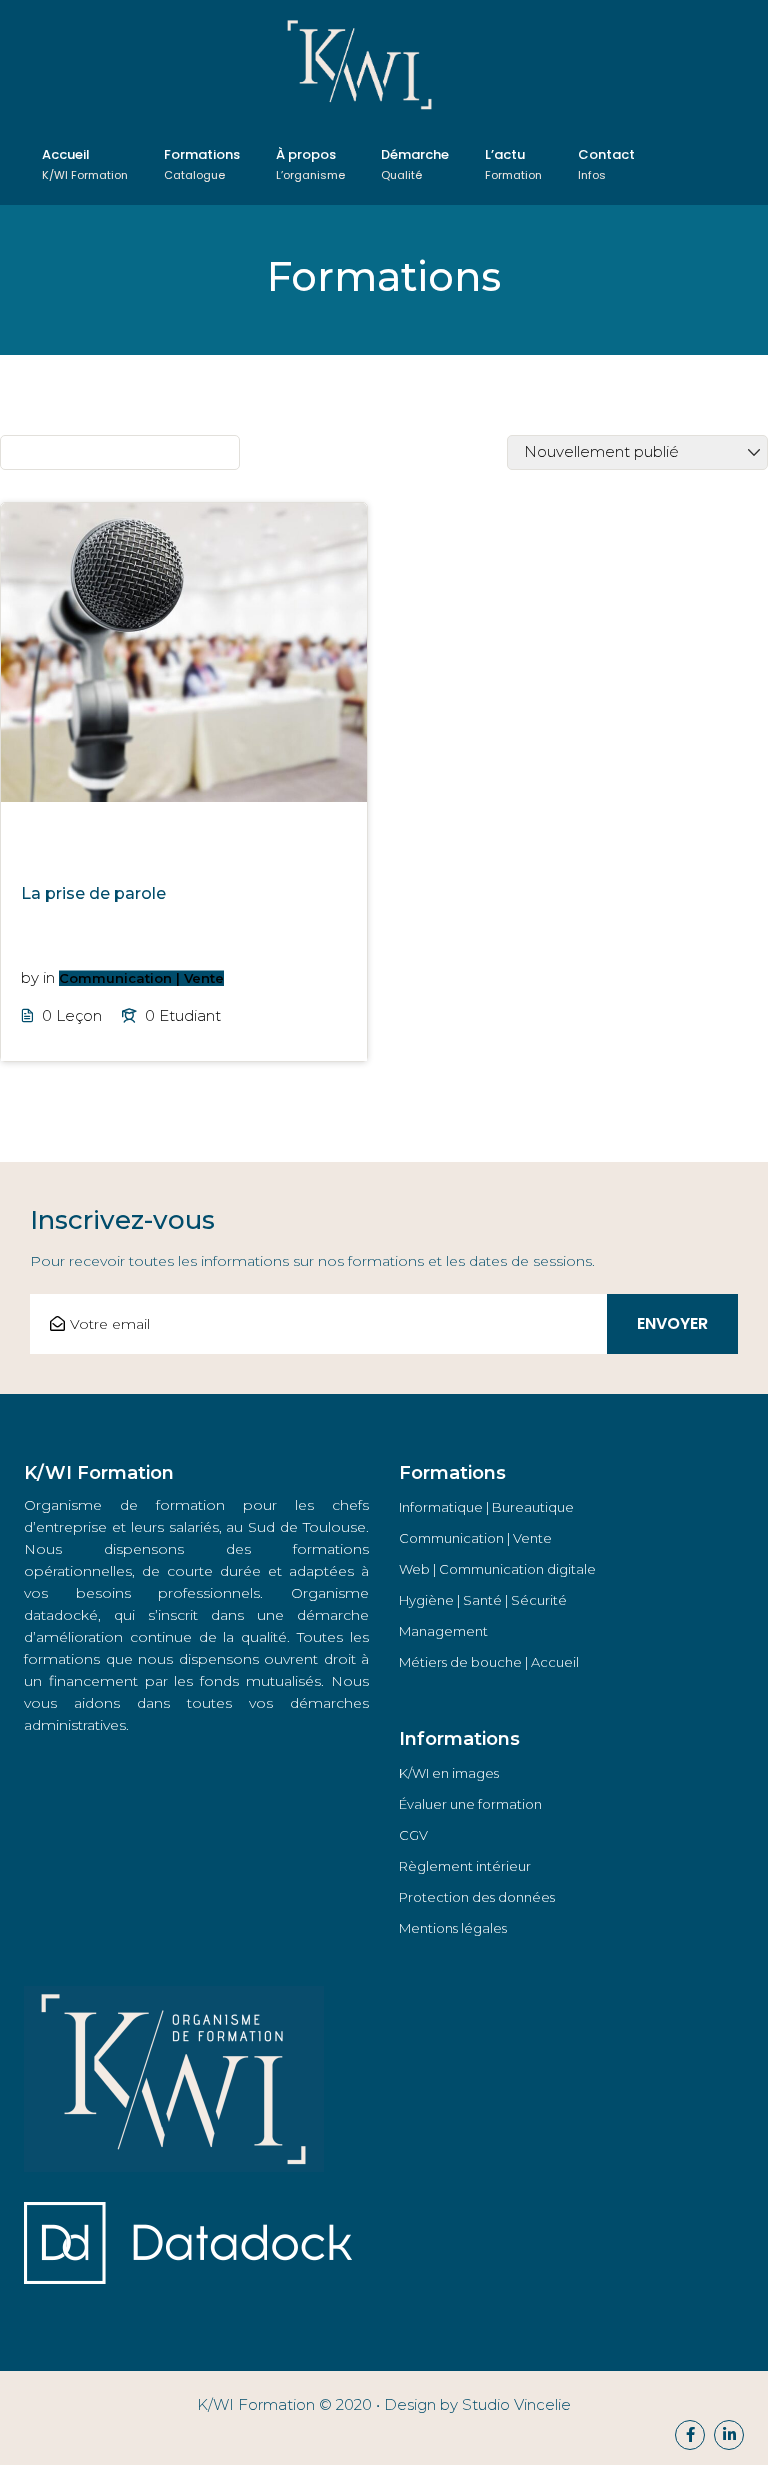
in (49, 977)
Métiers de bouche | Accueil (489, 1662)
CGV (413, 1835)
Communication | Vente (141, 978)
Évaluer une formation (470, 1804)
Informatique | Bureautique (486, 1507)
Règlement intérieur (465, 1866)
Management (443, 1631)
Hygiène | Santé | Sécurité (483, 1600)
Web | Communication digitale (497, 1569)
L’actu (513, 164)
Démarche (415, 164)
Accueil (85, 164)
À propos (310, 164)
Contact (606, 164)
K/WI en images (449, 1773)
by (30, 977)
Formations (202, 164)
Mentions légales (453, 1928)
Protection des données (477, 1897)
